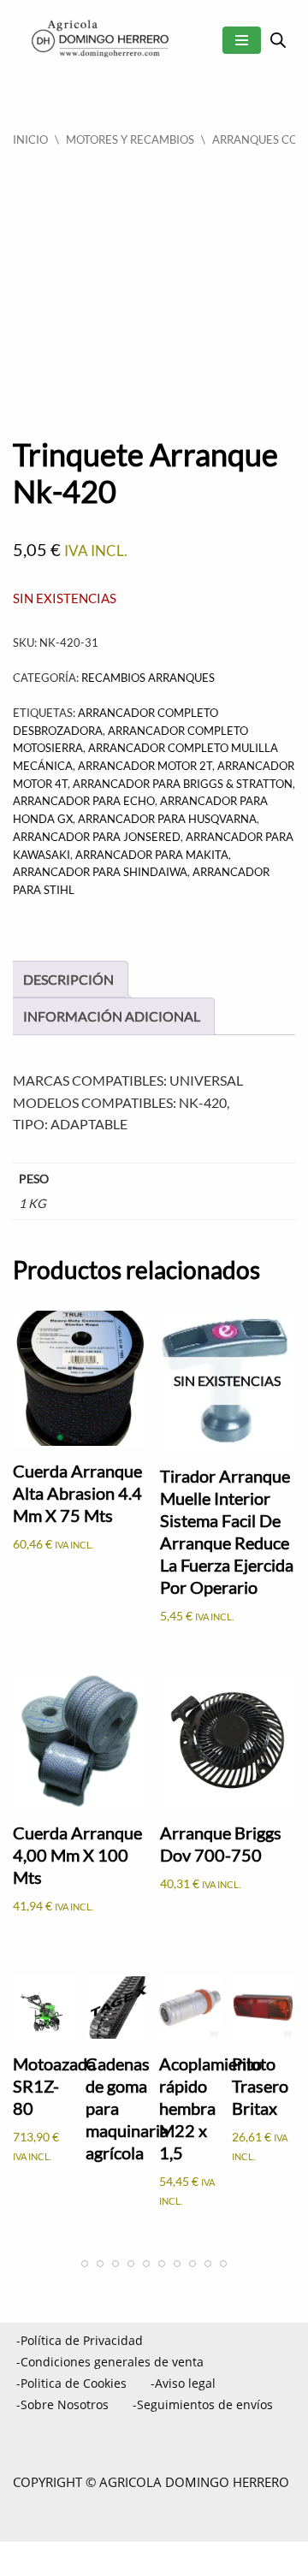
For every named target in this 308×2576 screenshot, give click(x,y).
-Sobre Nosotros (62, 2404)
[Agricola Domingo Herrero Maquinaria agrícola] (98, 40)
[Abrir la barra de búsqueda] (278, 40)
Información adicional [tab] (112, 1016)
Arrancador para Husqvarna (167, 819)
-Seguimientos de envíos (203, 2404)
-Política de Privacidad (80, 2340)
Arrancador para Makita (152, 855)
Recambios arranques (148, 678)
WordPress (245, 2559)
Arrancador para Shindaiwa (100, 872)
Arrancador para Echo (84, 801)
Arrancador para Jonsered (97, 837)
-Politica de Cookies (71, 2383)
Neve (42, 2559)
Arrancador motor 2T (145, 766)
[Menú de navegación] (242, 40)
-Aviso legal (183, 2383)
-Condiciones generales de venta (110, 2362)
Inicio (30, 139)
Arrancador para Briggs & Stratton (183, 784)
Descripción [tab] (68, 979)
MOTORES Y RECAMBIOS (130, 139)
